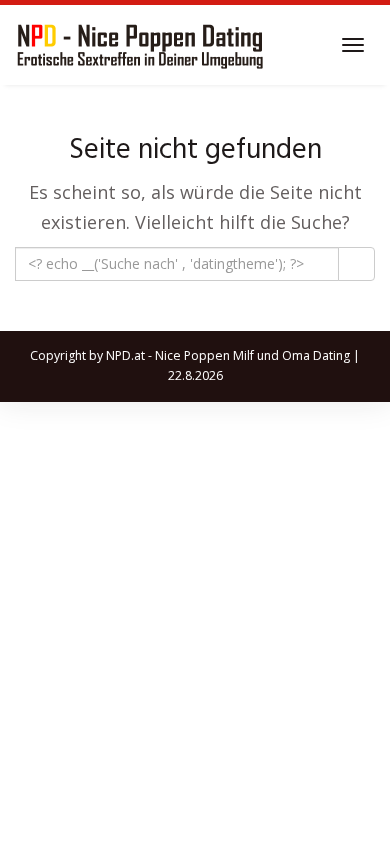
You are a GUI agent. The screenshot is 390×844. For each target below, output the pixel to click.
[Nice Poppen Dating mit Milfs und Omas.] (140, 45)
